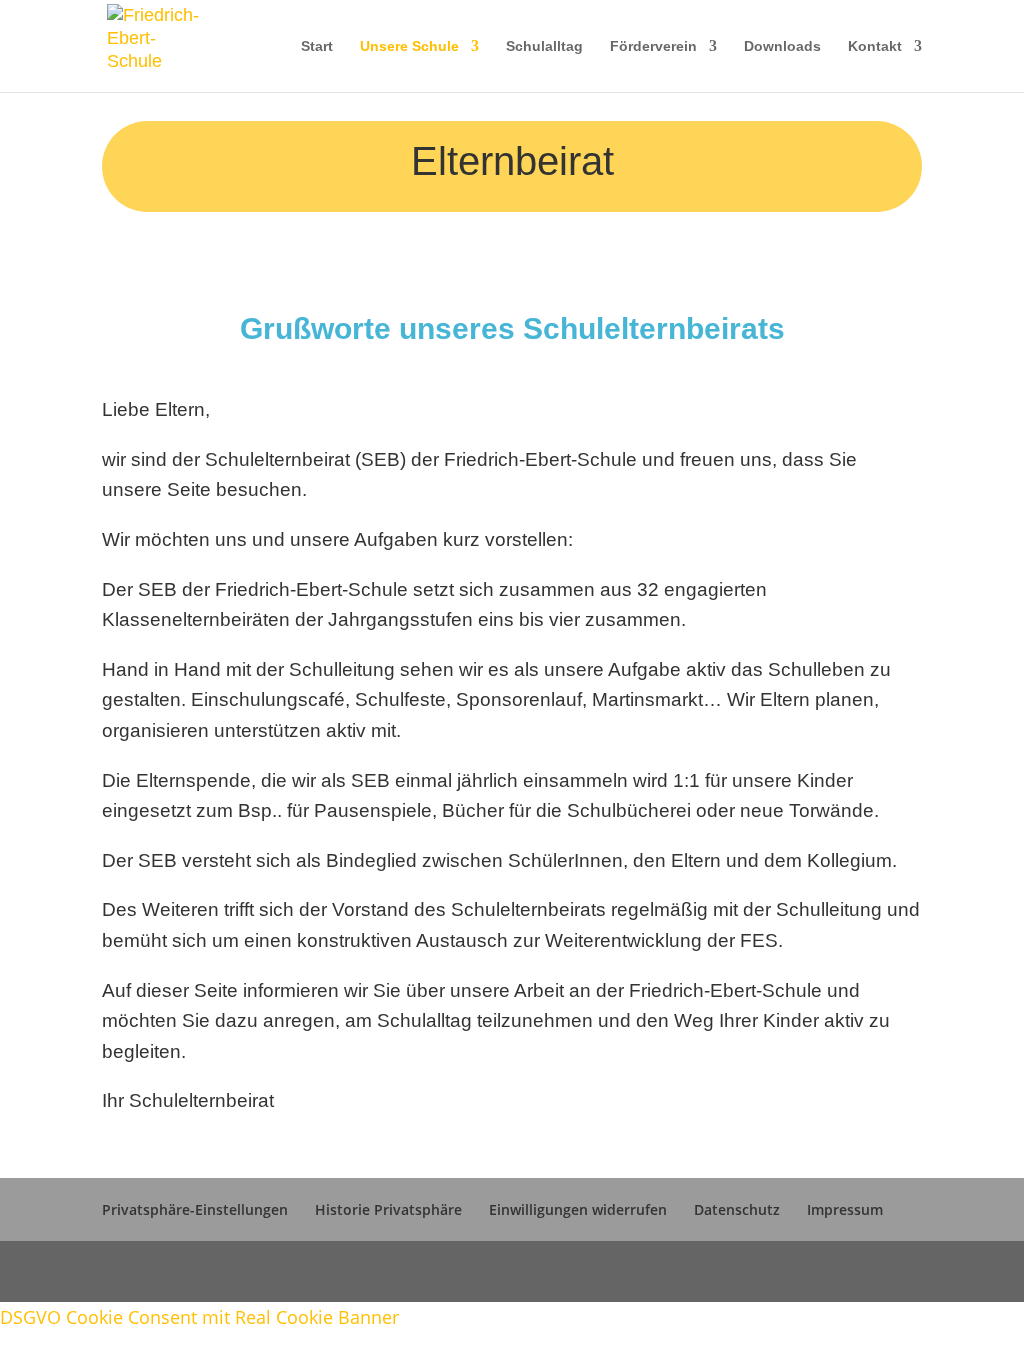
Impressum (845, 1209)
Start (317, 46)
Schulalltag (544, 46)
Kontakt (875, 46)
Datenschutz (737, 1209)
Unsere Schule (409, 46)
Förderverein (653, 46)
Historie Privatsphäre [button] (388, 1209)
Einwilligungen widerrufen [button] (578, 1209)
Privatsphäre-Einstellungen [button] (195, 1209)
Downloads (782, 46)
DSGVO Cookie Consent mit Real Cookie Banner (199, 1317)
